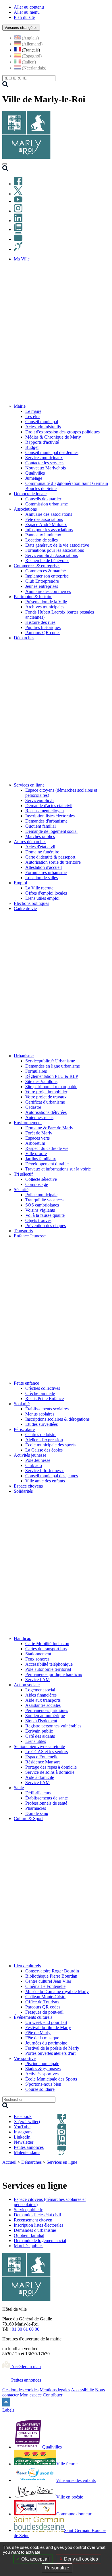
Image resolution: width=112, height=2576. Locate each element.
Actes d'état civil (40, 847)
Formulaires (36, 1071)
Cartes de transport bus (46, 1649)
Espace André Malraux (46, 524)
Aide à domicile (40, 1777)
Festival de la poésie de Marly (52, 2048)
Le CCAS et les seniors (47, 1752)
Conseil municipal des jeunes (52, 1476)
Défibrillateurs (38, 1793)
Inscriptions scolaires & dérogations (57, 1419)
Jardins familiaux (41, 1159)
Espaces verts (37, 1138)
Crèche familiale (40, 1393)
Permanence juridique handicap (54, 1674)
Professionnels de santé (46, 1803)
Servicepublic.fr (40, 800)
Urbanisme (24, 1056)
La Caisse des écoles (44, 1450)
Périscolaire (24, 1429)
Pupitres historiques (43, 627)
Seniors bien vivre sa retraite (39, 1746)
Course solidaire (40, 2089)
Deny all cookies (80, 2559)
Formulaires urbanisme (46, 872)
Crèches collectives (43, 1388)
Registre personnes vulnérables (53, 1726)
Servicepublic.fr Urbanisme (50, 1061)
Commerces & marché (46, 571)
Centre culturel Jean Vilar (48, 1981)
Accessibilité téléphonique (49, 1664)
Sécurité (21, 1190)
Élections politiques (31, 903)
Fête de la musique (42, 2038)
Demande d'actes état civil (49, 806)
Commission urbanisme (47, 504)
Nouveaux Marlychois (46, 468)
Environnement (28, 1123)
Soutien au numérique (45, 1716)
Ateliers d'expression (44, 1440)
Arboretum (35, 1143)
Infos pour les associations (49, 530)
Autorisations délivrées (46, 1112)
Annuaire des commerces (48, 591)
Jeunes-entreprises (42, 586)
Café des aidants (40, 1736)
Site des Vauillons (41, 1081)
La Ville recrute (39, 888)
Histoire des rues (40, 622)
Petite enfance (26, 1383)
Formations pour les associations (55, 550)
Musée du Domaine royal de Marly (57, 1991)
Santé (19, 1788)
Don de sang (37, 1813)
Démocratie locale (30, 494)
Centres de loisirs (41, 1435)
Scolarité (22, 1404)
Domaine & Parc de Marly (49, 1128)
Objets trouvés (38, 1220)
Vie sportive (25, 2058)
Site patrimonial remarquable (51, 1087)
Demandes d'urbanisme (46, 821)
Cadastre (33, 1107)
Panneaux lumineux (43, 535)
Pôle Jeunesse (38, 1460)
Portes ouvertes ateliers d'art (50, 2053)
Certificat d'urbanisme (45, 1102)
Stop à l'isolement (41, 1721)
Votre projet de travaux (46, 1097)
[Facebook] (18, 184)
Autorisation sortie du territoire (53, 862)
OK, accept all (35, 2559)
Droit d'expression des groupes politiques (62, 432)
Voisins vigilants (40, 1210)
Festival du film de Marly (48, 2027)
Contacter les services (45, 463)
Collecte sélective (41, 1179)
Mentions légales (55, 2390)
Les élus (33, 416)
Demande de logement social (51, 831)
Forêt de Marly (39, 1133)
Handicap (23, 1638)
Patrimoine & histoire (33, 597)
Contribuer (53, 2395)
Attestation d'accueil (44, 867)
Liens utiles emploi (42, 898)
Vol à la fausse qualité (45, 1215)
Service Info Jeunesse (45, 1471)
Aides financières (41, 1695)
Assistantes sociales (43, 1705)
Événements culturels (33, 2017)
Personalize (57, 2568)
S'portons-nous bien (43, 2084)
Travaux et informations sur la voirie (58, 1169)
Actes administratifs (43, 427)
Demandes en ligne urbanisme (53, 1066)
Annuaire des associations (49, 514)
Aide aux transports (43, 1700)
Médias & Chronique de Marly (53, 437)
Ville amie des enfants (45, 1481)
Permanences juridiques (47, 1710)
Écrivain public (39, 1731)
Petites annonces (26, 2380)
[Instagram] (18, 211)
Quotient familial (40, 826)
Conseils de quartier (43, 499)
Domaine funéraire (42, 852)
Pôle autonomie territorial (48, 1669)
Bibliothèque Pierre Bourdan (51, 1976)
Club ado (34, 1465)
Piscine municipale (42, 2064)
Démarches (31, 2162)
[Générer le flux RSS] (86, 2169)
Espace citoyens (28, 1486)
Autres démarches (30, 842)
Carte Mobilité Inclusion (47, 1644)
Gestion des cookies (20, 2390)
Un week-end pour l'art (46, 2022)
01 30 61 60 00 (26, 2329)
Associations (25, 509)
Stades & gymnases (43, 2069)
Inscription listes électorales (50, 816)
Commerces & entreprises (37, 566)
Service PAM (37, 1680)
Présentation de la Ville (46, 602)
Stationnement (38, 1654)
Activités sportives (42, 2074)
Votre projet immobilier (46, 1092)
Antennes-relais (39, 1117)
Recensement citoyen (45, 811)
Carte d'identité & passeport (50, 857)
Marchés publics (40, 836)
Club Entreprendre (42, 581)
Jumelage (34, 478)
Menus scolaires (40, 1414)
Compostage (37, 1184)
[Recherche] (5, 169)
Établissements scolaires (47, 1409)
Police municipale (41, 1195)
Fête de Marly (38, 2033)
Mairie (20, 406)
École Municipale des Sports (51, 2079)
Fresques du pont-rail (44, 2012)
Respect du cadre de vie (47, 1148)
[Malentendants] (18, 249)
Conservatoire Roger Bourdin (52, 1971)
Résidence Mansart (43, 1762)
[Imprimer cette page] (73, 2169)
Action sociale (27, 1685)
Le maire (33, 411)
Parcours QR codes (43, 633)
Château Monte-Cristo (45, 1997)
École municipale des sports (50, 1445)
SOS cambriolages (42, 1205)
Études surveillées (41, 1424)
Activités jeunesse (30, 1455)
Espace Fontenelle (42, 1757)
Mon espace (31, 2395)
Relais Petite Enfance (45, 1399)
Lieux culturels (27, 1966)
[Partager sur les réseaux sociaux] (106, 2170)
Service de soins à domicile (50, 1772)
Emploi (20, 883)
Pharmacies (36, 1808)
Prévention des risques (46, 1226)
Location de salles (41, 540)
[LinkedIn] (18, 221)
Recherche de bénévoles (47, 561)
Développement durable (47, 1164)
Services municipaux (44, 458)
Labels (8, 2410)
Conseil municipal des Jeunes (52, 452)
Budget (32, 447)
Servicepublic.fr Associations (52, 555)
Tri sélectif (23, 1174)
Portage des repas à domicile (51, 1767)
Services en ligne (29, 785)
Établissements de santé (47, 1798)
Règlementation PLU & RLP (52, 1076)
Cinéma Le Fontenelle (45, 1986)
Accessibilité (82, 2390)
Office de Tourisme (43, 2002)
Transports (23, 1231)
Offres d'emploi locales (46, 893)
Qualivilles (35, 473)
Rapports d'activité (42, 442)
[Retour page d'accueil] (26, 157)
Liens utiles (36, 1741)
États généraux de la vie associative (57, 545)
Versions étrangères (21, 28)
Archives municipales (45, 607)
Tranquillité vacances (44, 1200)
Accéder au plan (26, 2367)
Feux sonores (37, 1659)
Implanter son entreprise (47, 576)
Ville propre (36, 1153)
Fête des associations (44, 519)
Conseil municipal (42, 422)
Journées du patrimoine (46, 2043)
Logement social (40, 1690)
